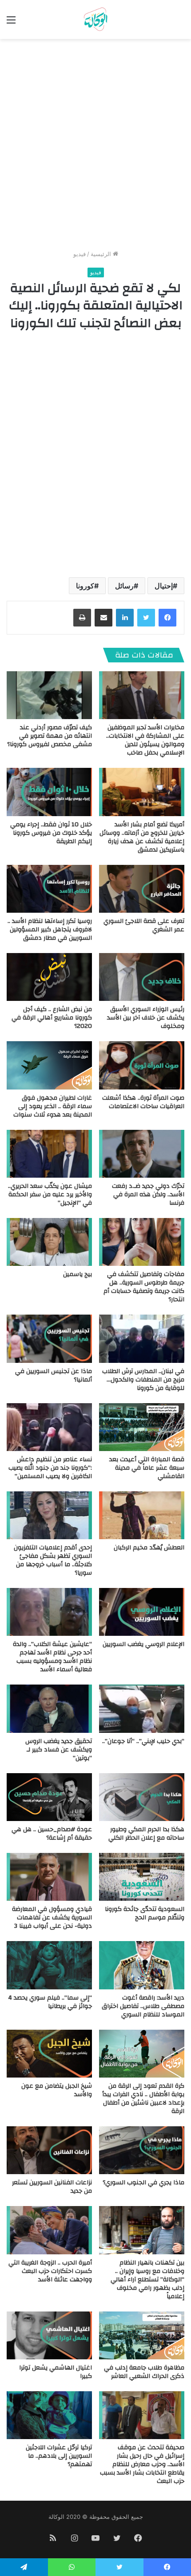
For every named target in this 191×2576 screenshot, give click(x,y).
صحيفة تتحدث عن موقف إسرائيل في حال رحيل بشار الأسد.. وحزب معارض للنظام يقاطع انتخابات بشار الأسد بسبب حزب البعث (142, 2464)
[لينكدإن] (125, 618)
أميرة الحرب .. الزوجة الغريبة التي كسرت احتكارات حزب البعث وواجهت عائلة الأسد (50, 2271)
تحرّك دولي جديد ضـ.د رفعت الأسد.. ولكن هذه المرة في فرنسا (148, 1195)
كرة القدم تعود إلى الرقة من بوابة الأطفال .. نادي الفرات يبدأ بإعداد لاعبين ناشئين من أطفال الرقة (143, 2099)
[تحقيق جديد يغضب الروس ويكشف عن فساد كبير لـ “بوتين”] (49, 1708)
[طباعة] (82, 618)
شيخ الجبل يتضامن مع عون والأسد (57, 2090)
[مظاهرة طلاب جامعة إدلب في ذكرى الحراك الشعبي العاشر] (142, 2335)
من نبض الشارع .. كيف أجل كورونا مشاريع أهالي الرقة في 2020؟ (52, 1018)
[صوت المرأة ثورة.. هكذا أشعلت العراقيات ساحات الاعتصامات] (142, 1065)
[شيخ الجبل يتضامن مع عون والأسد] (49, 2054)
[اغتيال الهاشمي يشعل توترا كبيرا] (49, 2335)
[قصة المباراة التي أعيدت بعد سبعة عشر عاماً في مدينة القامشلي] (142, 1427)
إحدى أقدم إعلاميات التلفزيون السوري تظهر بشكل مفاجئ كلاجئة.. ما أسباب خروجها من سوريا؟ (53, 1560)
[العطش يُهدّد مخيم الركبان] (142, 1515)
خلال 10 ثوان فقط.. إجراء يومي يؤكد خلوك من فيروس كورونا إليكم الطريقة (51, 833)
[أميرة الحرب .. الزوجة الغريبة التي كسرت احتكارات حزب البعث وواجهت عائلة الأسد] (49, 2230)
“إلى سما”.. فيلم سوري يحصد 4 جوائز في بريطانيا (50, 2002)
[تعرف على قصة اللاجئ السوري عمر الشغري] (142, 889)
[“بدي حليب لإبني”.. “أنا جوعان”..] (142, 1708)
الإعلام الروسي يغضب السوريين (143, 1644)
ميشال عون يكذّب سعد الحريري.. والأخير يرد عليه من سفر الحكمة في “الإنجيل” (50, 1195)
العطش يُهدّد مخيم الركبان (149, 1548)
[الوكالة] (95, 19)
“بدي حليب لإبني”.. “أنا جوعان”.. (143, 1741)
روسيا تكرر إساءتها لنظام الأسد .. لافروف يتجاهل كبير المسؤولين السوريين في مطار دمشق (50, 930)
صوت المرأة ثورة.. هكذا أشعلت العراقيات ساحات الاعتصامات (143, 1102)
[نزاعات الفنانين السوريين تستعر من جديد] (49, 2150)
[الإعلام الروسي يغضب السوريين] (142, 1612)
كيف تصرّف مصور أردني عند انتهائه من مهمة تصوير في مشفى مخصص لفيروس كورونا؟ (50, 736)
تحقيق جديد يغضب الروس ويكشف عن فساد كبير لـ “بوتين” (59, 1750)
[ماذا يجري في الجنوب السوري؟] (142, 2150)
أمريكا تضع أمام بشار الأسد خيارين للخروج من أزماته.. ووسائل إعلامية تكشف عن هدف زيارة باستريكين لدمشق (142, 837)
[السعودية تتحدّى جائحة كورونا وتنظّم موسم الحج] (142, 1877)
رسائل (124, 586)
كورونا (85, 586)
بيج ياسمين (78, 1274)
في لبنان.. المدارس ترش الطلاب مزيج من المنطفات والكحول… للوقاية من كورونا (143, 1380)
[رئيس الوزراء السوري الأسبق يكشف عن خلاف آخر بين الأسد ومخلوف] (142, 977)
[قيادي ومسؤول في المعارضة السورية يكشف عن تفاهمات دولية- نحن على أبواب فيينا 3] (49, 1877)
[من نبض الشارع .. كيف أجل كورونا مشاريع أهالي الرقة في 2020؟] (49, 977)
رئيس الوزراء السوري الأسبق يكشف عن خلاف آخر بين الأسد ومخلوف (146, 1018)
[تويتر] (146, 618)
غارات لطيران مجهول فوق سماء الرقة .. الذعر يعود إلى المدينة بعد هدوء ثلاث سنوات (53, 1106)
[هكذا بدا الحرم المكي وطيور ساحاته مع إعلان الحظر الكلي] (142, 1797)
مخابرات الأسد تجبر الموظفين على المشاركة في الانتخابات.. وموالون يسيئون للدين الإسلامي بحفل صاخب (145, 740)
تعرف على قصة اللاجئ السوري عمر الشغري (144, 925)
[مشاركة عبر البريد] (103, 618)
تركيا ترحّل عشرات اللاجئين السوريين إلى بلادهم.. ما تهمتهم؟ (59, 2456)
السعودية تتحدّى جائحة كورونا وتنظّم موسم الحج (145, 1913)
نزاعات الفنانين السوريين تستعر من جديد (52, 2187)
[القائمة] (11, 23)
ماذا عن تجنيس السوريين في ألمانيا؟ (54, 1376)
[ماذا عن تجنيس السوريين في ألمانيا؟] (49, 1339)
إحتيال (164, 586)
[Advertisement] (95, 148)
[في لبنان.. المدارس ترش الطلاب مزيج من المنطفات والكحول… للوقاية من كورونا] (142, 1339)
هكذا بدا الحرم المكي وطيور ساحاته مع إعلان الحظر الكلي (146, 1834)
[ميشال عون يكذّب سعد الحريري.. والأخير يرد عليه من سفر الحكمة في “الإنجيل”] (49, 1154)
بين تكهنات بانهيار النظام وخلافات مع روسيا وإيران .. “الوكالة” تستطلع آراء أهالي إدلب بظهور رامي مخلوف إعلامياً (147, 2280)
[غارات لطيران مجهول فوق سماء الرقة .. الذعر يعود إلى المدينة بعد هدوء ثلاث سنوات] (49, 1065)
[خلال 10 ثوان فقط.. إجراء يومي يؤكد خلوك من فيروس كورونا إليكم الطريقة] (49, 792)
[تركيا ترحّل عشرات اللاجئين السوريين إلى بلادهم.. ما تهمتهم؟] (49, 2415)
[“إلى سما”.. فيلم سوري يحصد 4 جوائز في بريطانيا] (49, 1965)
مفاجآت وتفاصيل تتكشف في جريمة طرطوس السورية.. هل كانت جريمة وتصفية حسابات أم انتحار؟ (144, 1287)
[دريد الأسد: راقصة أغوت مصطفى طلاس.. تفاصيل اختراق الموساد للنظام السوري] (142, 1965)
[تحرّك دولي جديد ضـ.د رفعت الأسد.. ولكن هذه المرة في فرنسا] (142, 1154)
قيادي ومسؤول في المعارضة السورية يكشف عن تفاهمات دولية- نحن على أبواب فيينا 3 (52, 1918)
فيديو (80, 254)
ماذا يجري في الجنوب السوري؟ (143, 2183)
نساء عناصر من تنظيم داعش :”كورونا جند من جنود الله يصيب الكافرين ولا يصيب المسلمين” (50, 1468)
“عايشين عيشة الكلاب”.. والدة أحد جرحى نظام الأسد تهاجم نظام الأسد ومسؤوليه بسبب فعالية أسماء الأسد (52, 1657)
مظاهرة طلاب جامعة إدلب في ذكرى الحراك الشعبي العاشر (144, 2372)
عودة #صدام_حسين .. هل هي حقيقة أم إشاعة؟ (52, 1834)
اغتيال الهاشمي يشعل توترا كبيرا (56, 2372)
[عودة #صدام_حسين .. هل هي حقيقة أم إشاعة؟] (49, 1797)
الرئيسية (102, 254)
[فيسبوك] (167, 618)
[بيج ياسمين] (49, 1242)
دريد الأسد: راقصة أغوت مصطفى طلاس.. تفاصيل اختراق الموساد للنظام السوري (143, 2006)
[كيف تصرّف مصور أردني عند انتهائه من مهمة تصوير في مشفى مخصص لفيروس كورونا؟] (49, 695)
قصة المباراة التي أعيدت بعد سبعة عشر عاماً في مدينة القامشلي (147, 1468)
